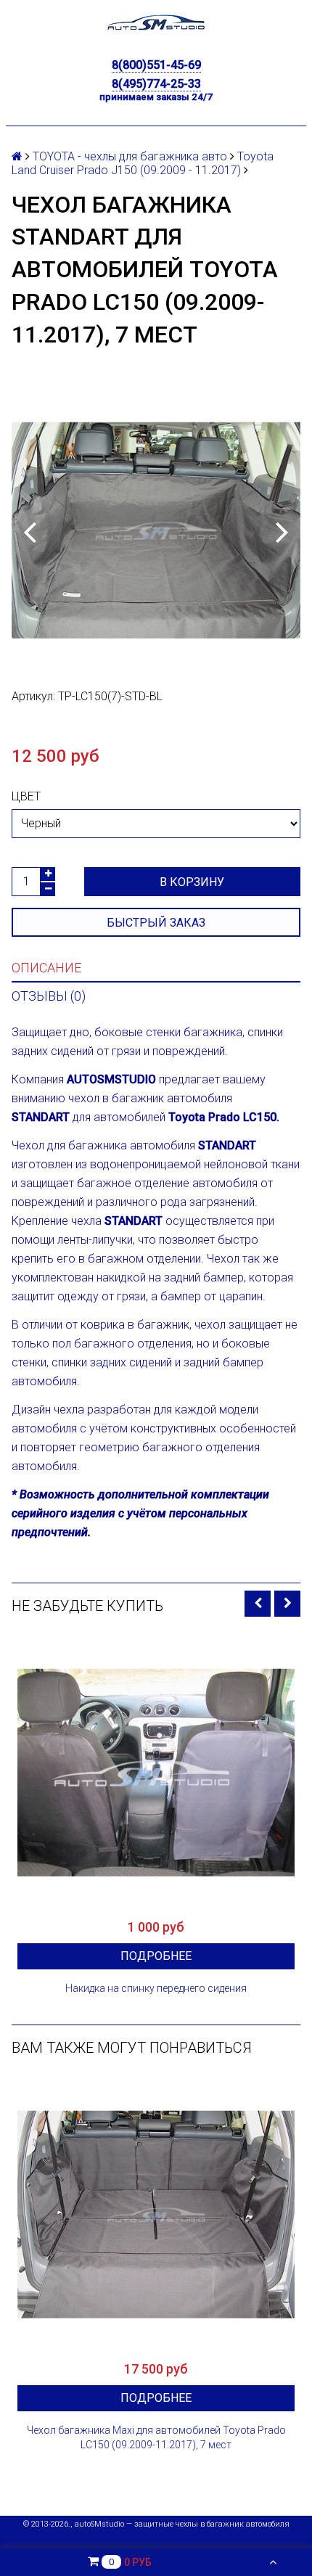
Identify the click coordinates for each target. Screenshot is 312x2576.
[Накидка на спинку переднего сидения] (156, 1773)
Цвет (26, 796)
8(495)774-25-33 (156, 84)
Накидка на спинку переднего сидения (156, 1988)
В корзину (192, 882)
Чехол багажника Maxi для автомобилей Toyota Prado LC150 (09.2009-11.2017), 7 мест (156, 2437)
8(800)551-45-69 (156, 65)
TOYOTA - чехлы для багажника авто (130, 156)
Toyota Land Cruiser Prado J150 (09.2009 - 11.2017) (143, 163)
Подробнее (156, 1956)
